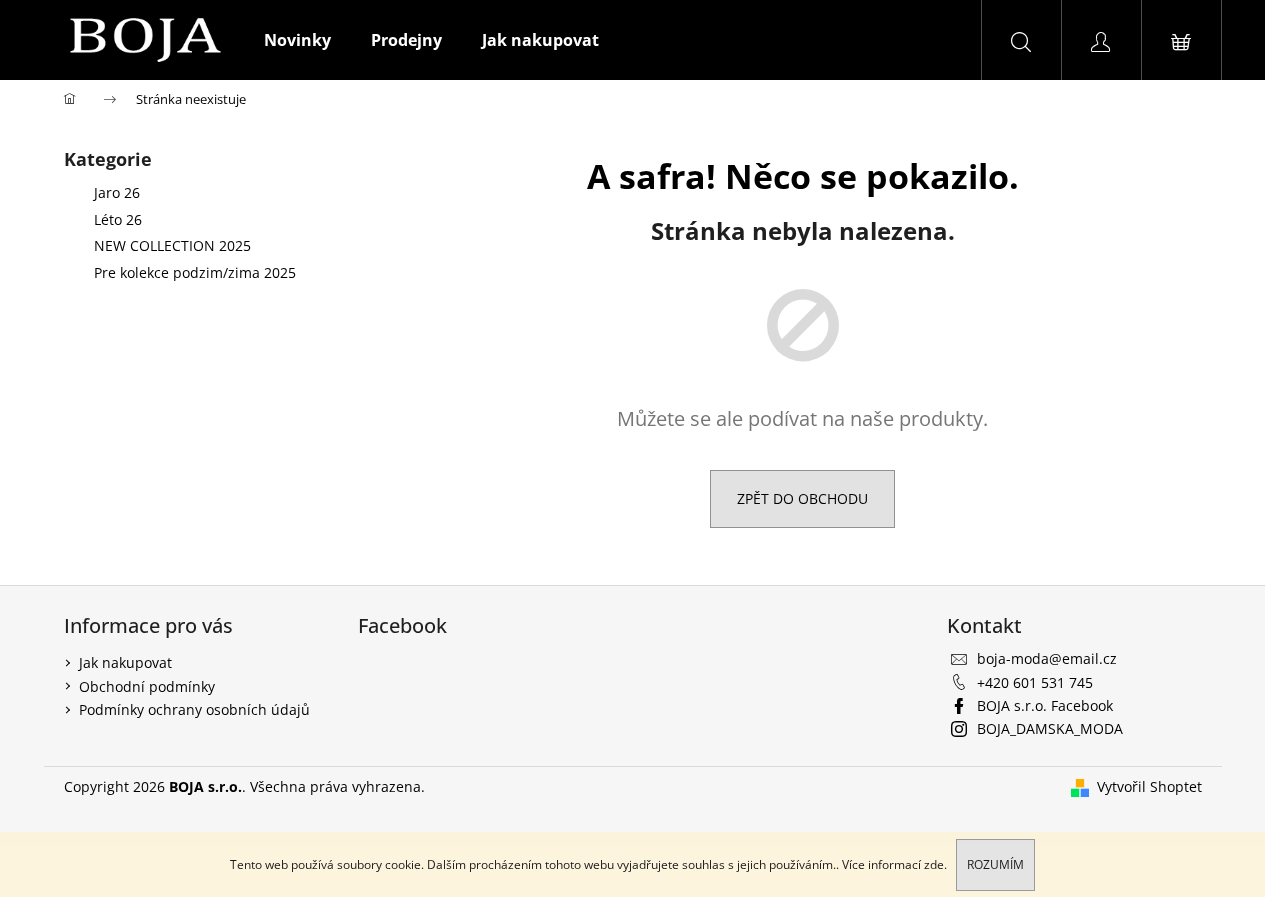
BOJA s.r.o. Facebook (1045, 705)
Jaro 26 (117, 192)
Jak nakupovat (125, 662)
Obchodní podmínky (147, 686)
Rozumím (995, 864)
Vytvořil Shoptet (1149, 786)
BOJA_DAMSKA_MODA (1050, 728)
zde (934, 864)
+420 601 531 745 (1035, 682)
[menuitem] (297, 40)
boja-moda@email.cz (1047, 658)
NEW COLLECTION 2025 (172, 245)
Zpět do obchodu (802, 498)
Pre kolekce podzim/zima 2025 (195, 272)
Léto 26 (118, 219)
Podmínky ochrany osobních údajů (194, 709)
